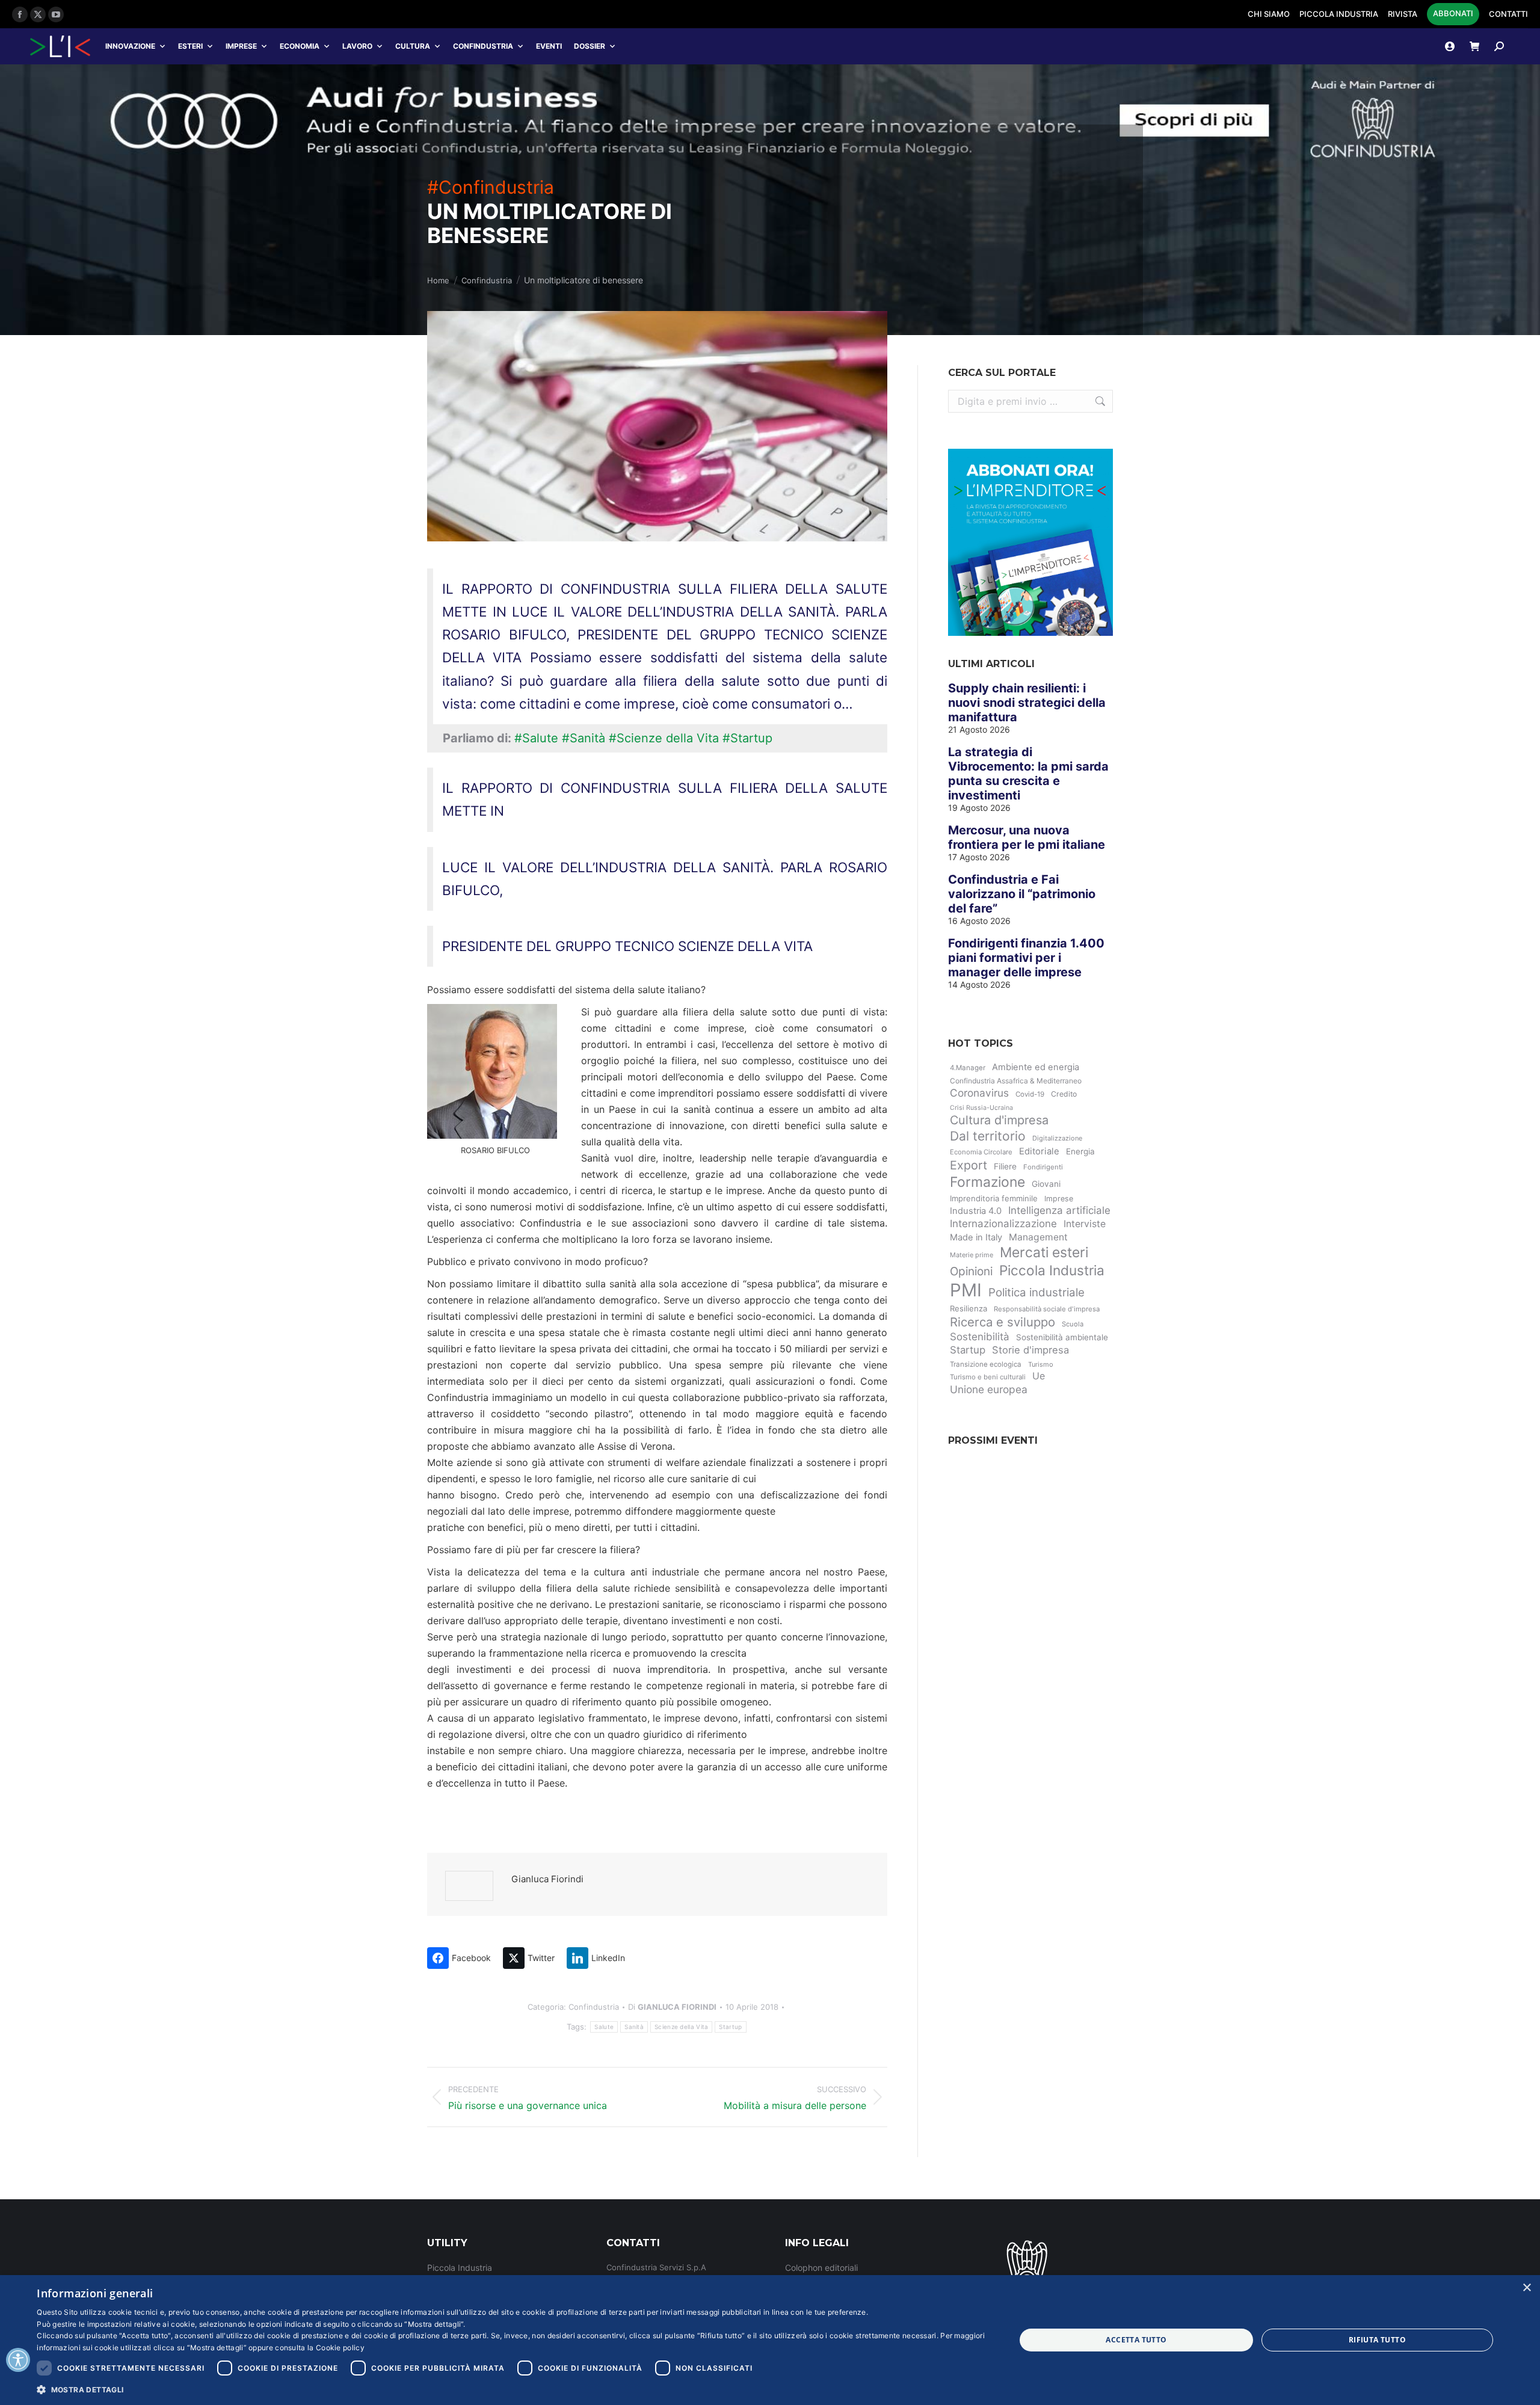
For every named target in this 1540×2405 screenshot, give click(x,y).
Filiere (1005, 1166)
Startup (730, 2027)
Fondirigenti (1043, 1167)
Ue (1039, 1376)
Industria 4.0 (976, 1211)
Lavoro (357, 46)
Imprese (241, 46)
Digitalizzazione (1057, 1138)
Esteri (190, 46)
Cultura (413, 46)
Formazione (987, 1182)
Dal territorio (988, 1136)
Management (1038, 1237)
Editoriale (1039, 1151)
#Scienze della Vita (664, 738)
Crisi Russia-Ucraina (981, 1108)
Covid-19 (1030, 1094)
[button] (511, 2389)
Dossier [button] (590, 46)
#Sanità (584, 738)
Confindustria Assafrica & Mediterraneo (1016, 1081)
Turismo (1041, 1364)
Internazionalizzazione (1003, 1224)
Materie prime (972, 1255)
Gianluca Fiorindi (547, 1879)
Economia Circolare (981, 1152)
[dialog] (770, 2340)
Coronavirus (979, 1093)
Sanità (634, 2027)
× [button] (1526, 2288)
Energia (1080, 1151)
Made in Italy (976, 1237)
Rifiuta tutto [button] (1377, 2340)
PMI (966, 1290)
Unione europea (989, 1389)
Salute (604, 2027)
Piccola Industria (1052, 1270)
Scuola (1073, 1324)
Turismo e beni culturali (988, 1377)
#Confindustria (491, 187)
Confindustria (483, 46)
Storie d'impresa (1030, 1350)
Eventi (549, 46)
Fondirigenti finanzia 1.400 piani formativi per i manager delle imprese (1026, 958)
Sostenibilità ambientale (1062, 1337)
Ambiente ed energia (1036, 1067)
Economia (300, 46)
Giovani (1046, 1184)
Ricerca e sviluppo (1003, 1322)
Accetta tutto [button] (1136, 2340)
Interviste (1085, 1224)
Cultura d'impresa (999, 1120)
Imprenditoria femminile (994, 1198)
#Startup (747, 738)
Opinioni (971, 1271)
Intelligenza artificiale (1059, 1210)
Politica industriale (1036, 1292)
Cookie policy (340, 2348)
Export (969, 1165)
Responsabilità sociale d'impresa (1047, 1309)
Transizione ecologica (986, 1364)
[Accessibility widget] (18, 2360)
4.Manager (968, 1068)
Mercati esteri (1044, 1252)
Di (672, 2007)
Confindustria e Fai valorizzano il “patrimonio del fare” (1022, 894)
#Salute (536, 738)
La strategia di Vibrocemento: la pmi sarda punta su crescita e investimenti (1028, 774)
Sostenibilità (980, 1337)
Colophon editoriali (821, 2268)
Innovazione (130, 46)
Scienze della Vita (681, 2027)
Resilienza (969, 1308)
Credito (1064, 1094)
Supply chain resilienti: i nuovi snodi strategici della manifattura (1027, 703)
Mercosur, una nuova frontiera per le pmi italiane (1027, 837)
